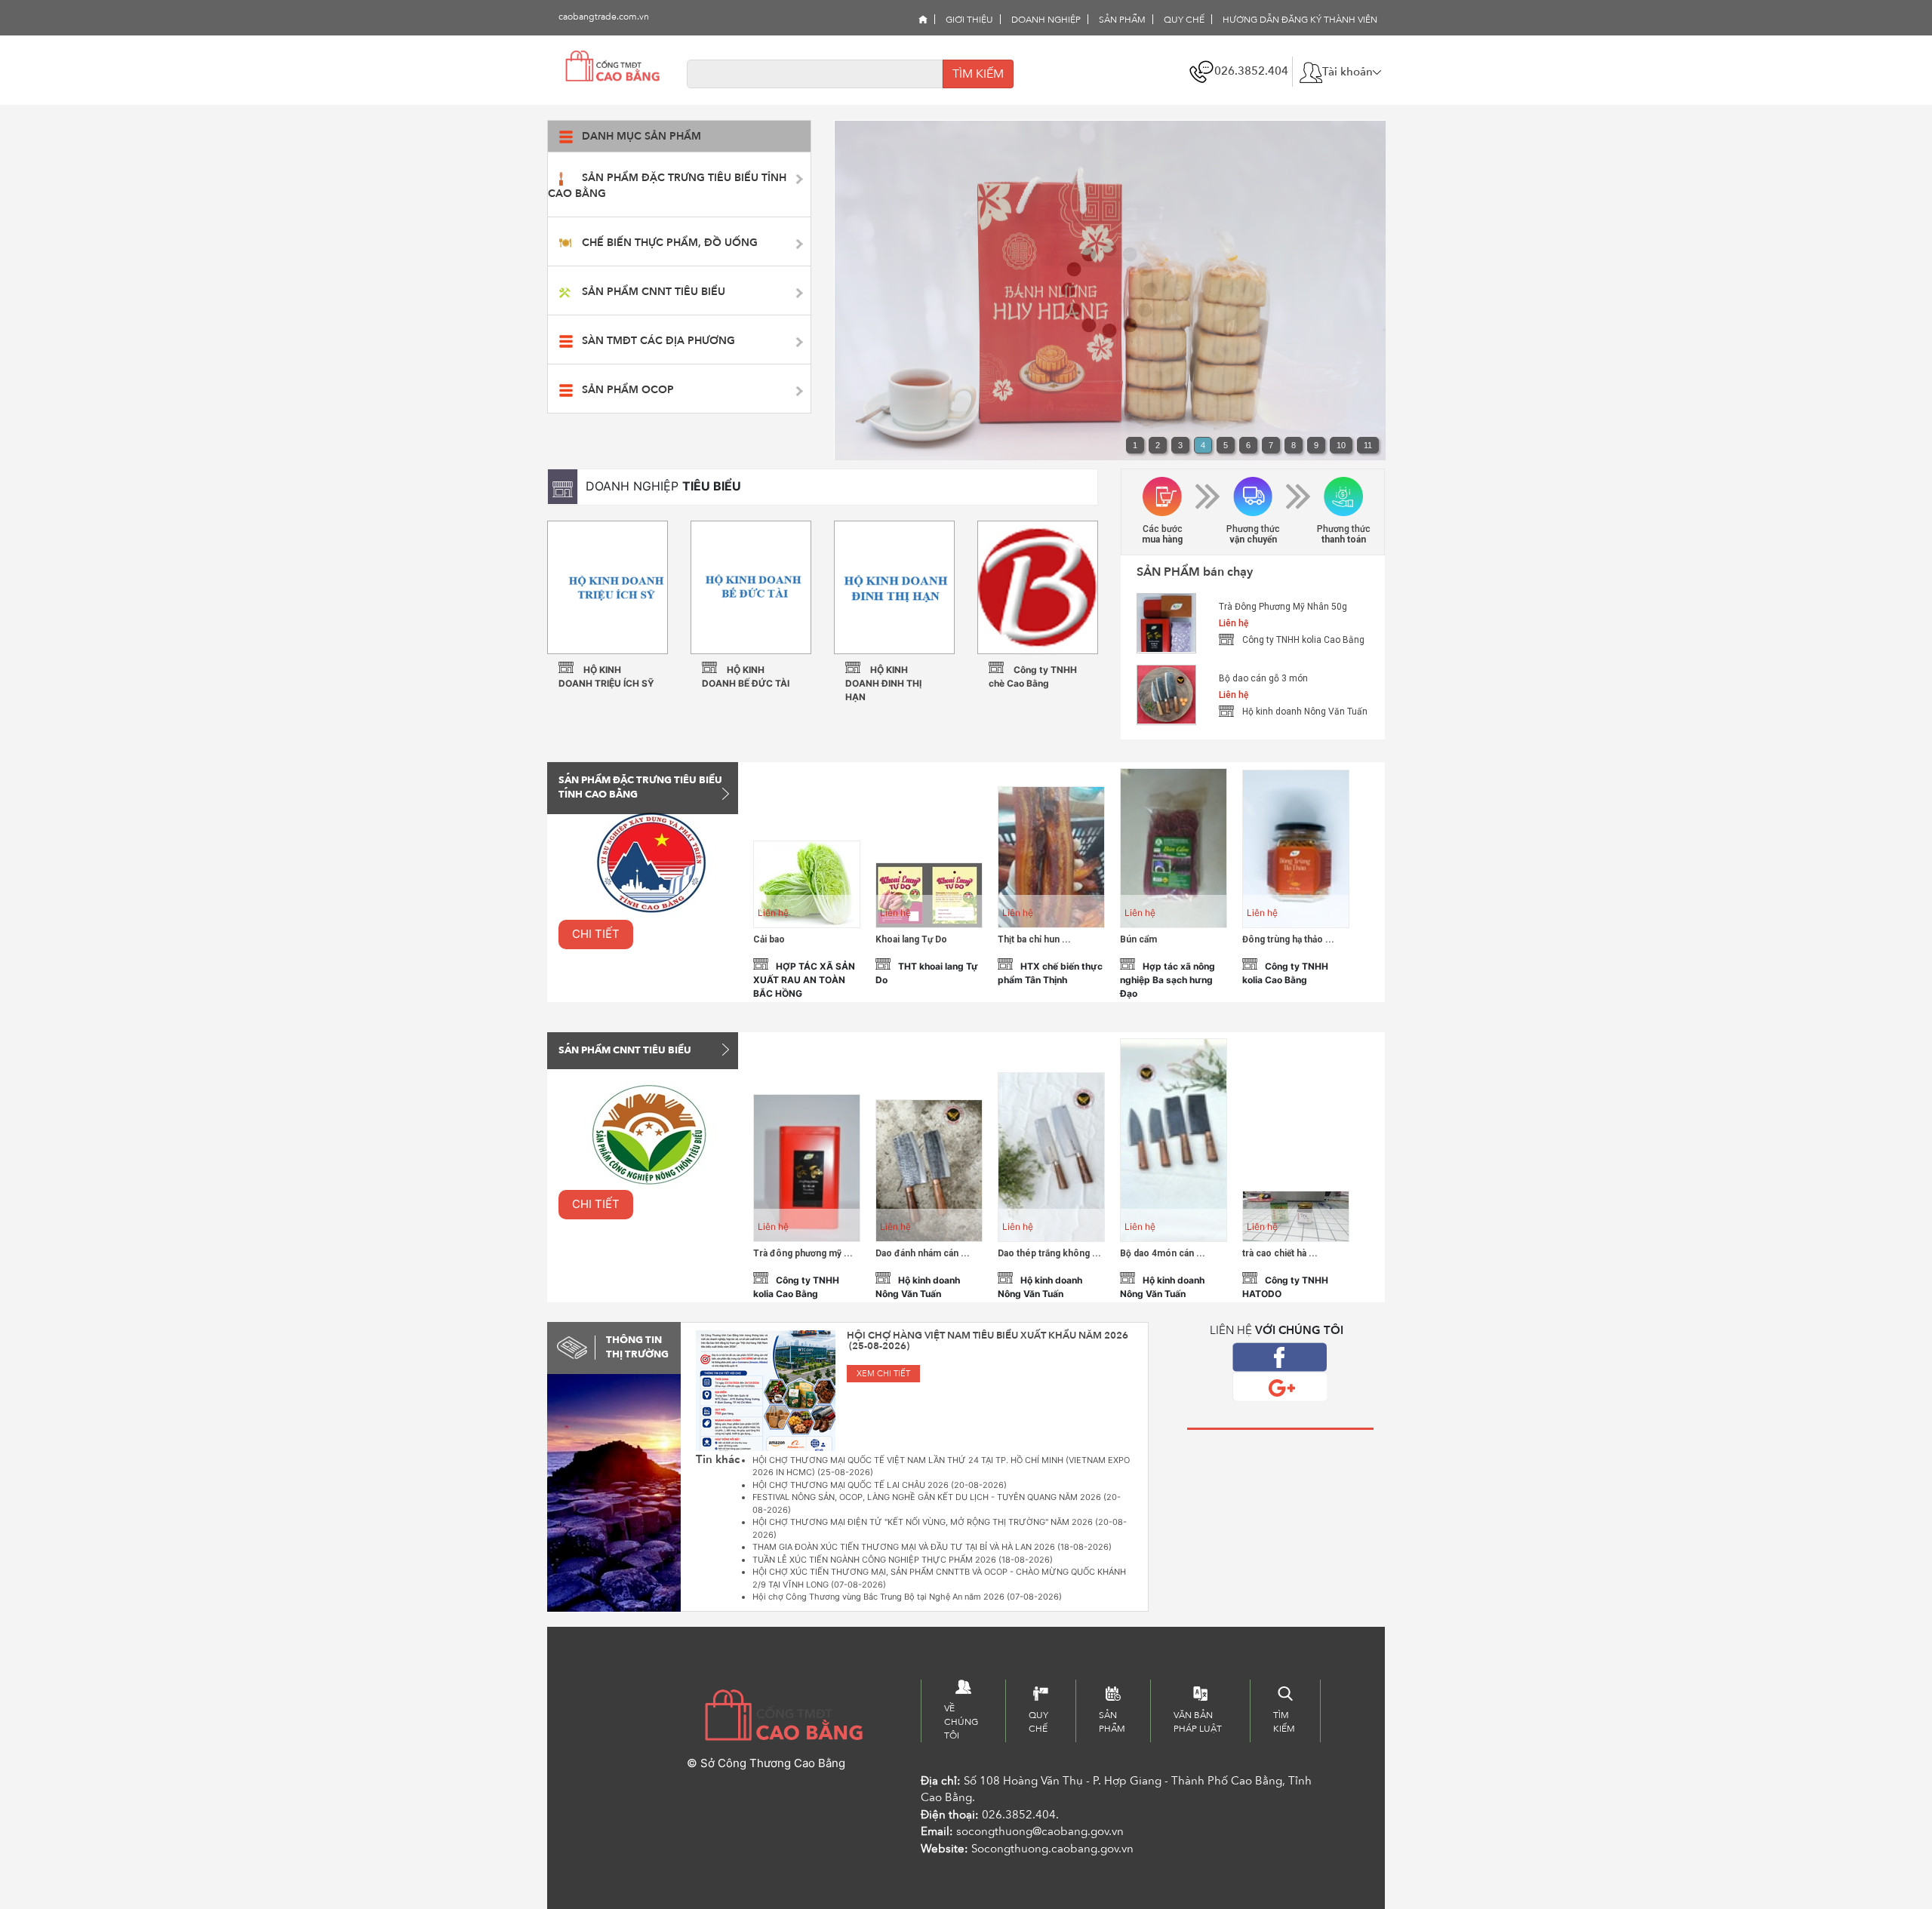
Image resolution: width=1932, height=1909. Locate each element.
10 (1341, 445)
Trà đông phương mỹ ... (803, 1253)
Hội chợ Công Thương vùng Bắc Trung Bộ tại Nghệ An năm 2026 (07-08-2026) (907, 1597)
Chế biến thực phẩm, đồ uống (670, 243)
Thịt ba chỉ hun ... (1034, 939)
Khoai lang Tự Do (911, 939)
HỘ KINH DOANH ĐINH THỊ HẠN (883, 683)
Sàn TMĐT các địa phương (658, 341)
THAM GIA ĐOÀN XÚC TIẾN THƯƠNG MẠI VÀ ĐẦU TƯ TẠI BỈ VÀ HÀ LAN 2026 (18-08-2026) (932, 1547)
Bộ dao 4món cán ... (1163, 1253)
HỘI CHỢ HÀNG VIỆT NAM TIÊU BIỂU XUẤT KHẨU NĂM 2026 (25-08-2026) (988, 1341)
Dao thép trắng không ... (1049, 1253)
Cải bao (769, 939)
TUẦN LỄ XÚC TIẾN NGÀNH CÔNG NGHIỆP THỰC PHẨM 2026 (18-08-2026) (903, 1560)
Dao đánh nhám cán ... (923, 1253)
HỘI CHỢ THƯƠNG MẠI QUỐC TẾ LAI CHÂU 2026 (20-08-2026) (880, 1485)
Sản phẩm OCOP (628, 390)
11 (1368, 445)
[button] (1340, 72)
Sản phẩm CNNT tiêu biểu (654, 292)
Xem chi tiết (883, 1374)
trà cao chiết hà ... (1280, 1253)
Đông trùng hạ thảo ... (1288, 939)
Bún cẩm (1138, 939)
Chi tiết (596, 934)
